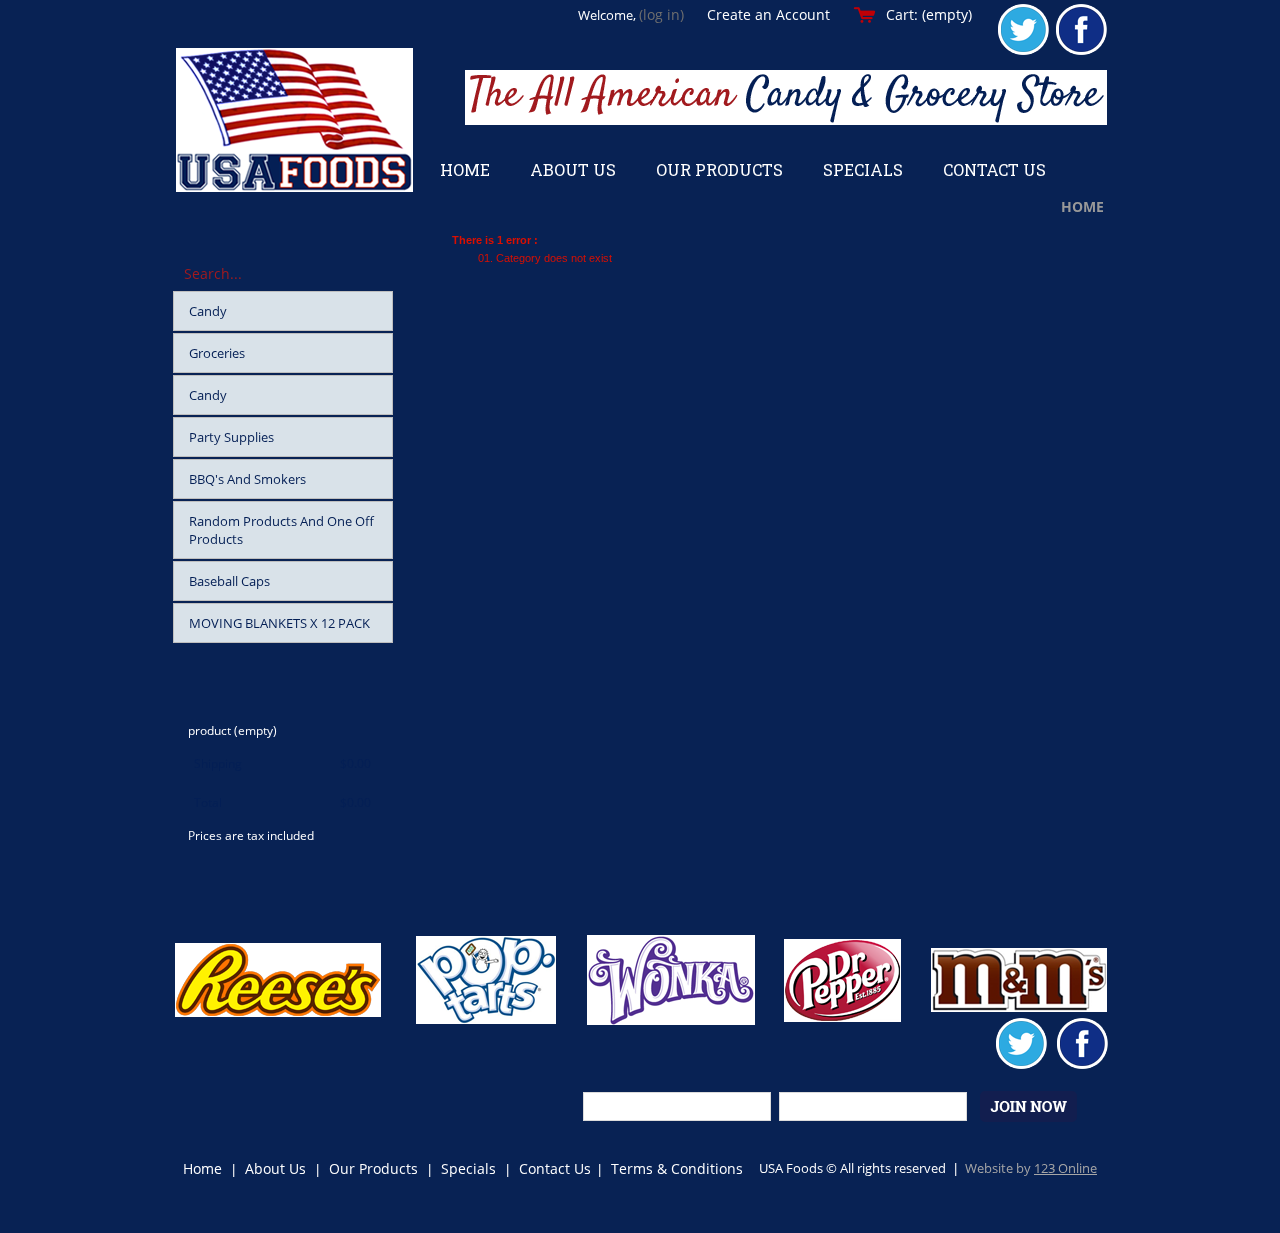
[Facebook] (1081, 51)
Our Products (373, 1168)
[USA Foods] (294, 120)
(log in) (661, 14)
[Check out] (321, 879)
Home (1082, 206)
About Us (275, 1168)
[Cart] (223, 879)
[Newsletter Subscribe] (1028, 1107)
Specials (468, 1168)
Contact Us (555, 1168)
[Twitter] (1023, 51)
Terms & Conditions (677, 1168)
